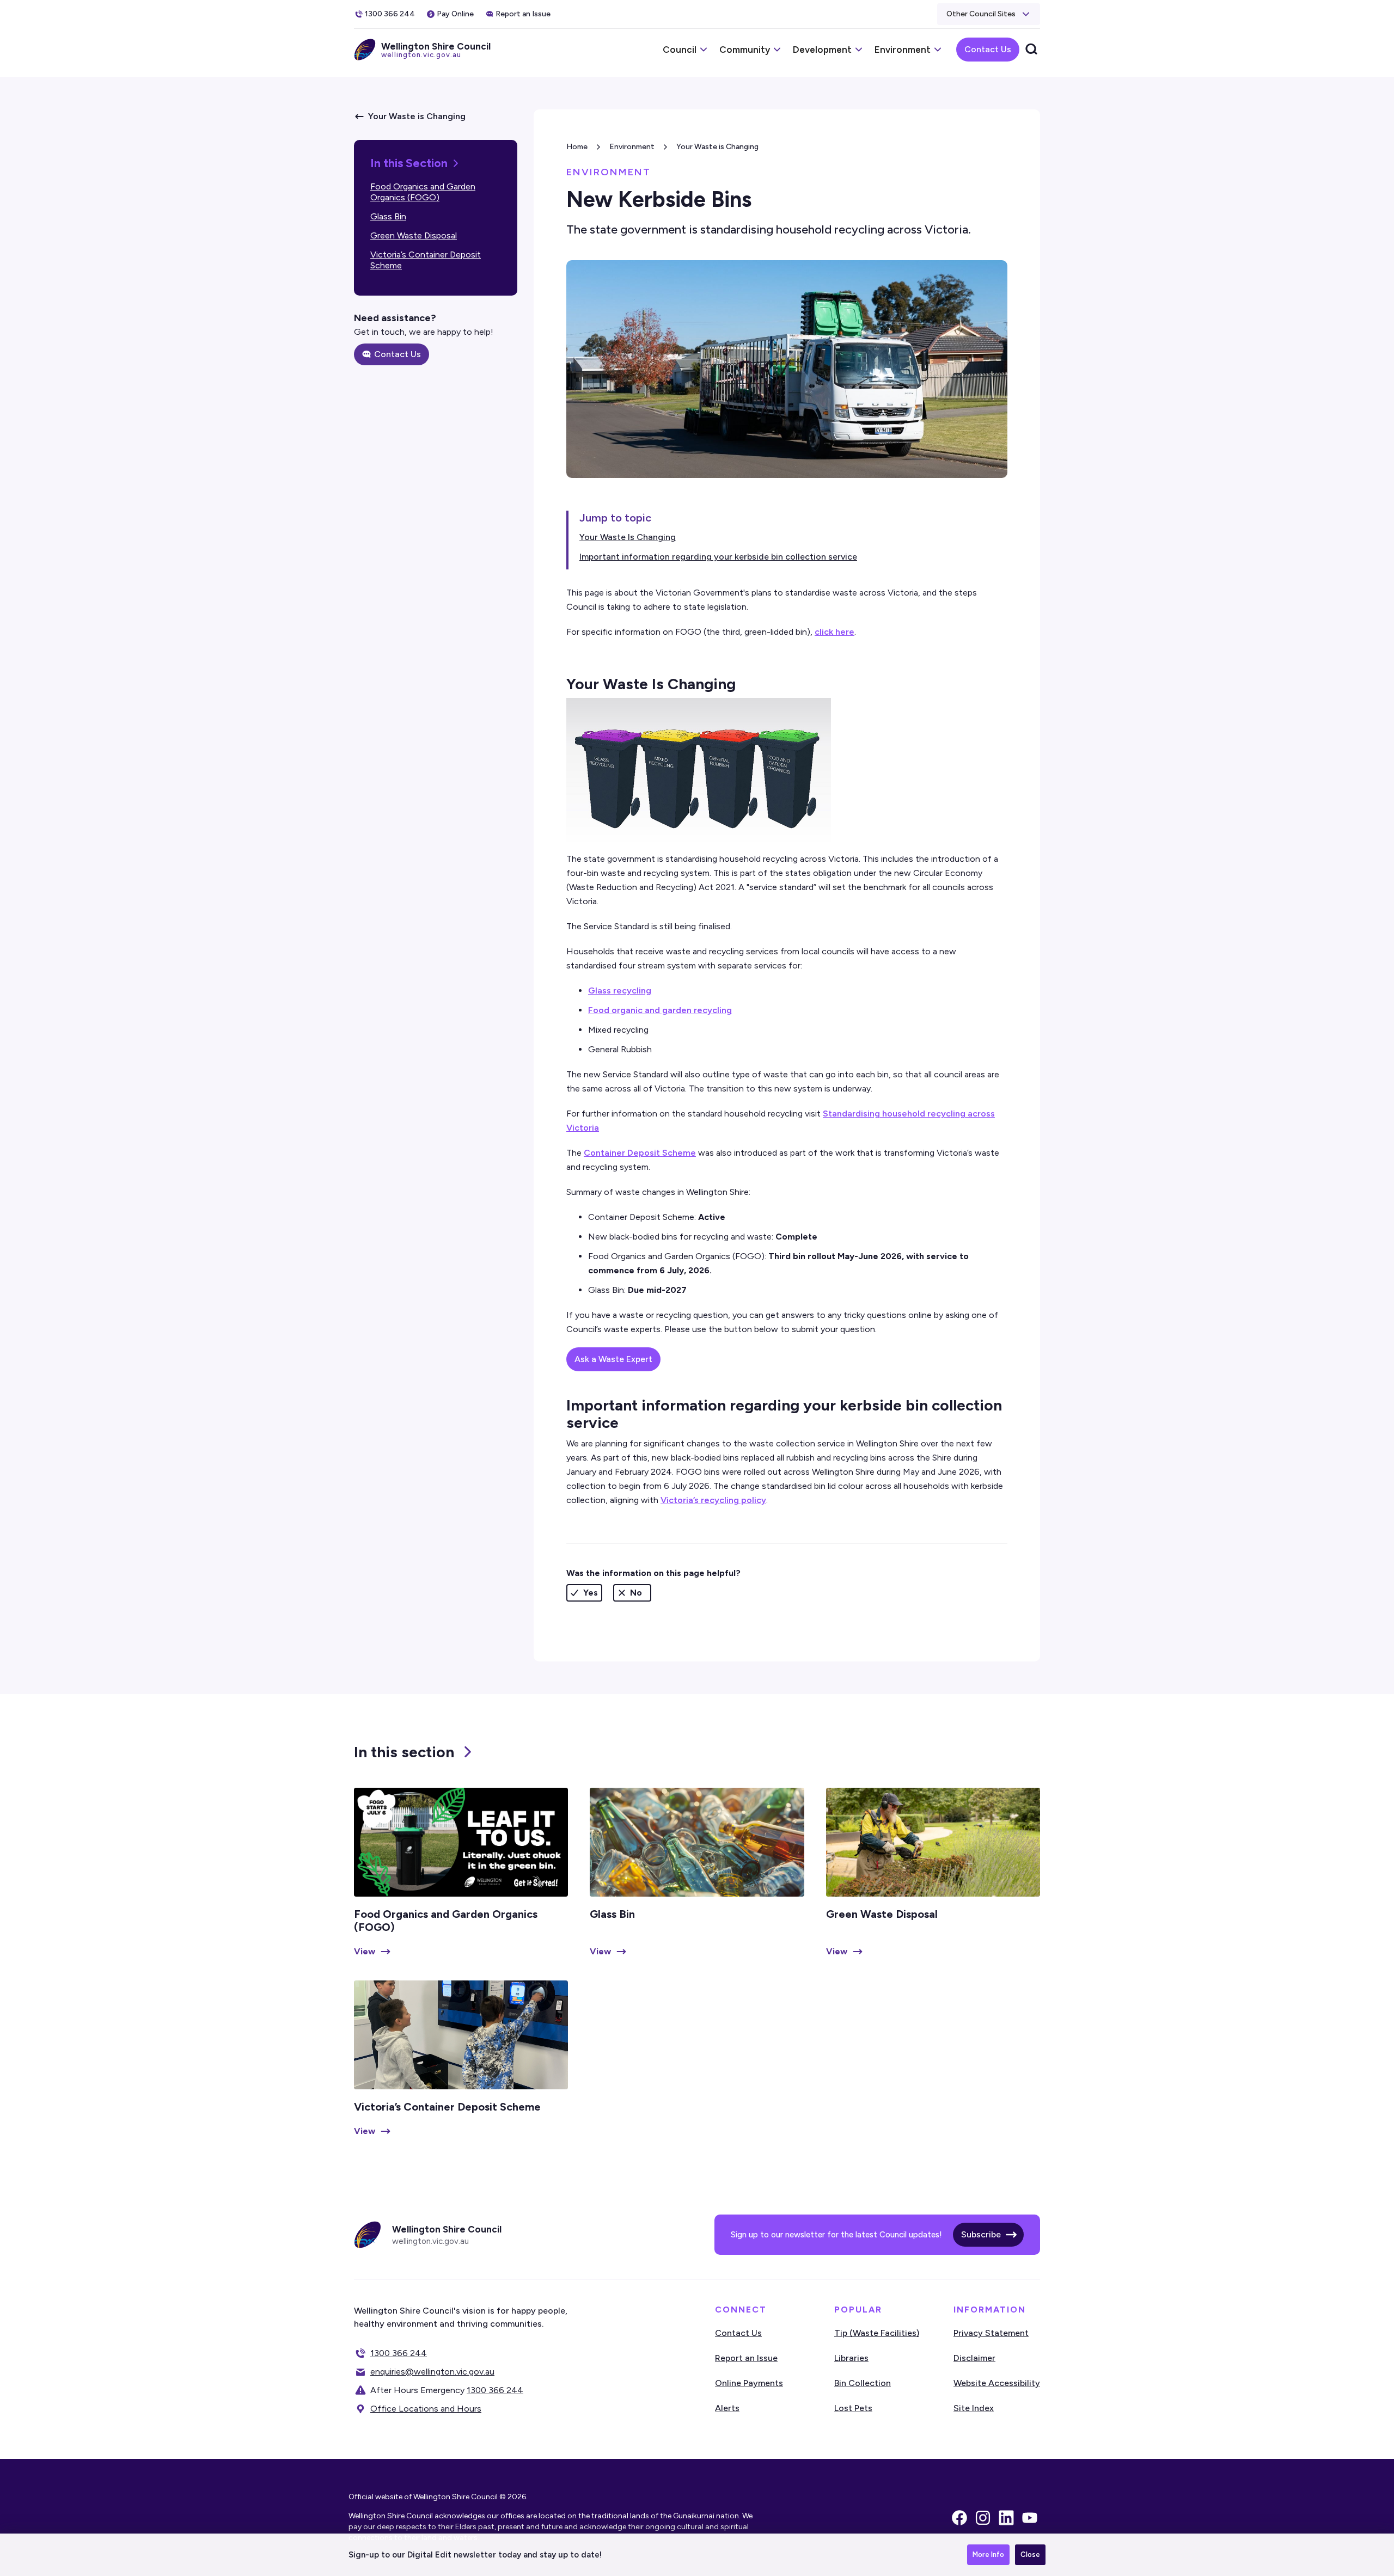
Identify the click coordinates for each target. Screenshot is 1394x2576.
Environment (632, 147)
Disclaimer (974, 2358)
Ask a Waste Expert (613, 1359)
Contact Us (988, 49)
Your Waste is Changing (717, 147)
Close (1030, 2554)
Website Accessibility (997, 2383)
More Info (988, 2554)
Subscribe (981, 2234)
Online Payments (749, 2383)
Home (577, 147)
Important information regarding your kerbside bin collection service (718, 557)
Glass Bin (388, 216)
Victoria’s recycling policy (713, 1500)
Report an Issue (746, 2358)
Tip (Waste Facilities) (877, 2333)
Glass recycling (620, 990)
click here (834, 632)
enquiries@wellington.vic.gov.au (432, 2372)
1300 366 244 (399, 2353)
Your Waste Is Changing (628, 537)
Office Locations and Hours (426, 2409)
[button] (989, 14)
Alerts (727, 2408)
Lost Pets (853, 2408)
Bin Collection (863, 2383)
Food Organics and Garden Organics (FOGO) (423, 192)
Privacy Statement (991, 2333)
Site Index (974, 2408)
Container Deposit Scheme (640, 1153)
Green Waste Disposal (414, 235)
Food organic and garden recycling (660, 1010)
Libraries (851, 2358)
